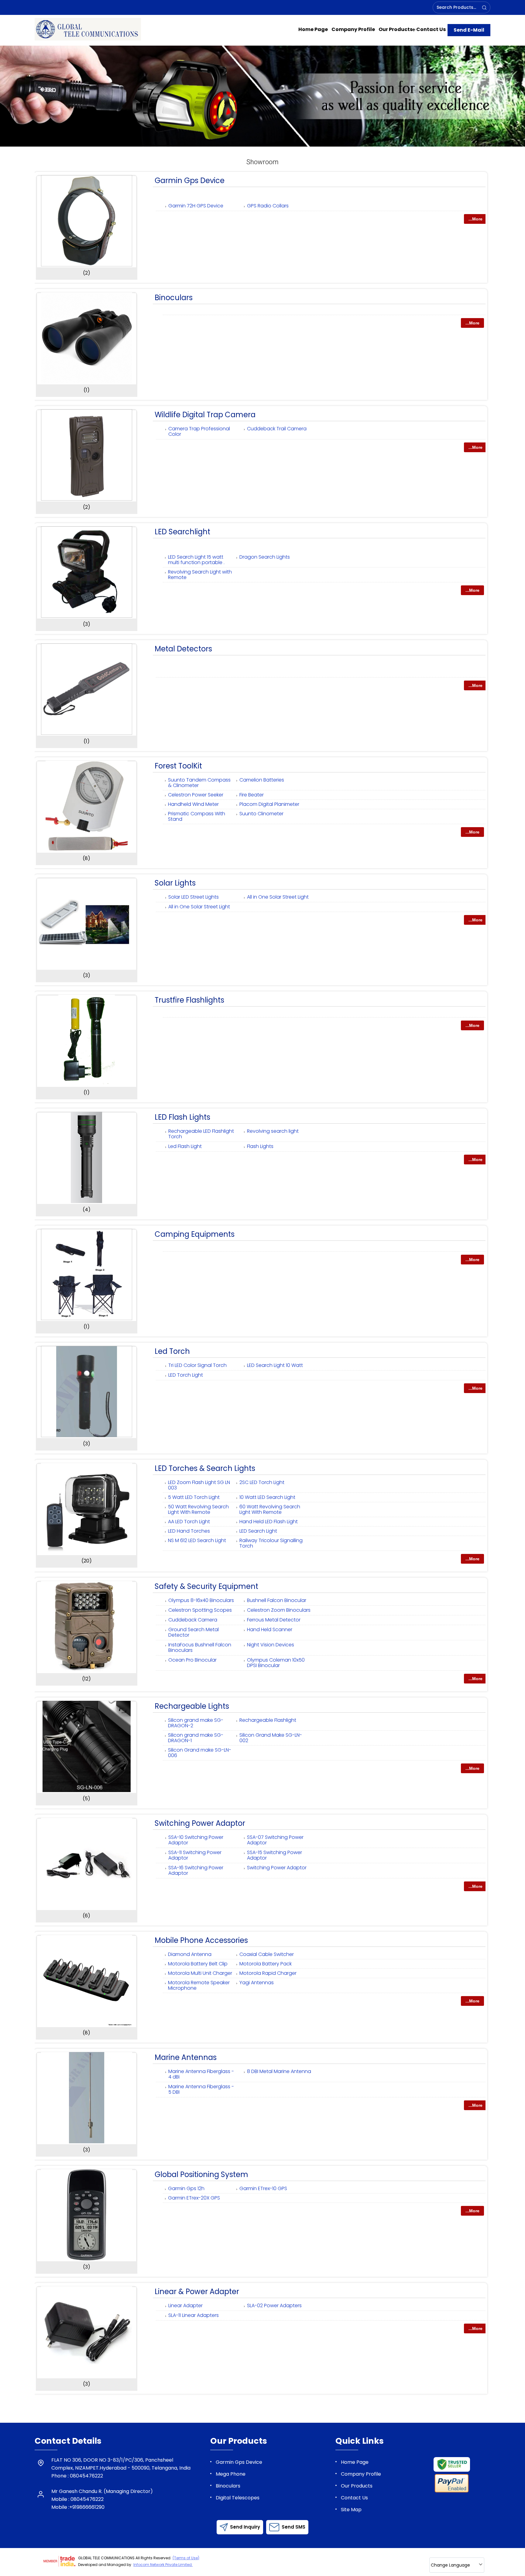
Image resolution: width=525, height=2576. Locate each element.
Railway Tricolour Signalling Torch (271, 1543)
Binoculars (174, 298)
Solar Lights (175, 883)
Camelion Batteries (262, 780)
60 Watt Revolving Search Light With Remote (270, 1509)
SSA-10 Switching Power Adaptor (196, 1840)
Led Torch (172, 1351)
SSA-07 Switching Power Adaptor (275, 1840)
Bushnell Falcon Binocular (277, 1600)
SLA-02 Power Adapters (274, 2306)
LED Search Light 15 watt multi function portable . (196, 560)
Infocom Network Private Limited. (163, 2565)
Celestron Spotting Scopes (200, 1610)
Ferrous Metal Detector (274, 1620)
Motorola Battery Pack (266, 1964)
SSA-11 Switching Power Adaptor (195, 1855)
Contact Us (431, 29)
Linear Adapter (185, 2306)
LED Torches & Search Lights (205, 1468)
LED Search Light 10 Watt (275, 1365)
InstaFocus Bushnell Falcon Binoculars (200, 1647)
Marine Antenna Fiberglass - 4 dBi (201, 2074)
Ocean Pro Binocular (192, 1660)
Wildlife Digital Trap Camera (205, 415)
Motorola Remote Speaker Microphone (199, 1985)
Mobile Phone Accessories (201, 1940)
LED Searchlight (182, 532)
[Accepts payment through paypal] (452, 2491)
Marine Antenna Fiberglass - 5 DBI (201, 2089)
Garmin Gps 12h (186, 2188)
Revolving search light (273, 1131)
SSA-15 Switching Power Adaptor (275, 1855)
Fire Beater (252, 795)
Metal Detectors (183, 649)
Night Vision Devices (271, 1645)
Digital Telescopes (238, 2498)
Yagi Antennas (257, 1983)
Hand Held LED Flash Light (269, 1522)
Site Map (351, 2510)
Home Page (313, 29)
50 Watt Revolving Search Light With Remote (198, 1509)
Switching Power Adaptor (200, 1823)
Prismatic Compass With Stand (197, 816)
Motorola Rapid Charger (268, 1973)
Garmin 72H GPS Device (196, 206)
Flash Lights (260, 1146)
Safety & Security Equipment (206, 1586)
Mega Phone (231, 2474)
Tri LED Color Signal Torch (197, 1365)
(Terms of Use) (186, 2558)
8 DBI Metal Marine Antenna (279, 2071)
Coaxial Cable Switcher (267, 1954)
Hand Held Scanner (270, 1630)
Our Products (396, 29)
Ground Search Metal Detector (194, 1632)
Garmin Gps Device (190, 180)
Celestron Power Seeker (196, 795)
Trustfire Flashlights (189, 1000)
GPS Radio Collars (268, 206)
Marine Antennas (186, 2057)
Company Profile (353, 29)
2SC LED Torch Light (262, 1482)
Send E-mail (469, 30)
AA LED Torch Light (189, 1522)
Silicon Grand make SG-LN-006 (200, 1753)
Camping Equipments (195, 1234)
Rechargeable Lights (192, 1706)
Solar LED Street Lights (194, 897)
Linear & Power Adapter (197, 2292)
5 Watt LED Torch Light (194, 1497)
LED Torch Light (186, 1375)
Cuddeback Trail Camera (277, 429)
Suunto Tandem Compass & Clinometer (199, 783)
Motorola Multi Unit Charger (200, 1973)
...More (475, 219)
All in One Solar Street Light (278, 897)
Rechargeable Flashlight (268, 1720)
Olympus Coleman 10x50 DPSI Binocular (276, 1663)
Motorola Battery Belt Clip (198, 1964)
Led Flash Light (185, 1146)
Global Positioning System (201, 2174)
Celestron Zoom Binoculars (279, 1610)
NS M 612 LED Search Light (197, 1540)
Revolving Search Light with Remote (200, 575)
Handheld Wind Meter (193, 804)
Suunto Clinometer (261, 814)
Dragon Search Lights (265, 557)
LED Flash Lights (182, 1117)
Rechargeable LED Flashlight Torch (201, 1134)
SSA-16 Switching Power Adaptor (196, 1870)
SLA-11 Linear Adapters (194, 2315)
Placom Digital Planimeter (269, 804)
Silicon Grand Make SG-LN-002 (271, 1738)
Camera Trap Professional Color (199, 431)
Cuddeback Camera (193, 1620)
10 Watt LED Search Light (267, 1497)
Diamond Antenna (190, 1954)
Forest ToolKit (178, 766)
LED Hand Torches (189, 1531)
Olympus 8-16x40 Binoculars (201, 1600)
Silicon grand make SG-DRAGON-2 (196, 1723)
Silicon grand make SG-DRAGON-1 (196, 1738)
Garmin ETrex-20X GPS (194, 2198)
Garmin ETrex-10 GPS (263, 2188)
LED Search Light (258, 1531)
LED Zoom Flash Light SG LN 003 (199, 1485)
